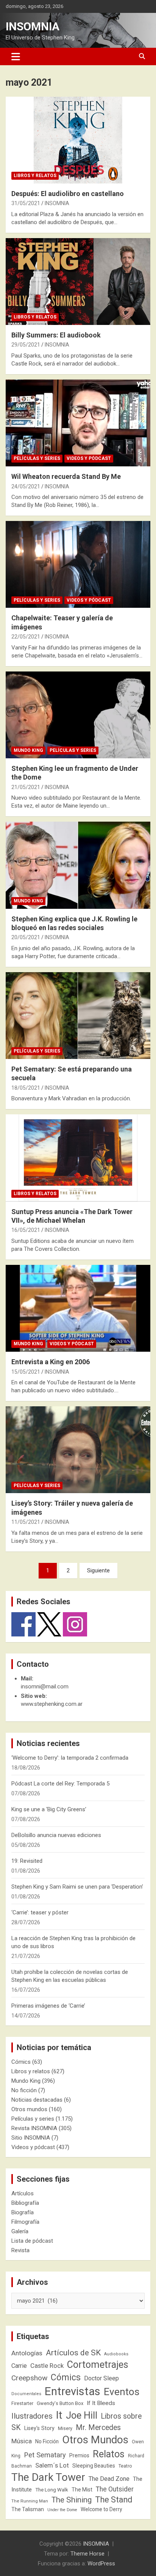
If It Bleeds (101, 2403)
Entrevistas (73, 2391)
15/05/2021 (26, 1372)
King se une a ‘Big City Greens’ (49, 1809)
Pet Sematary (45, 2455)
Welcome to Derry (101, 2509)
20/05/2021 (26, 937)
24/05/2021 (26, 486)
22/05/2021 (26, 637)
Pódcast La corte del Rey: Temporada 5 (60, 1784)
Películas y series (37, 458)
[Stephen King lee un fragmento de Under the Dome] (78, 715)
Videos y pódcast (89, 458)
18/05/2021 (26, 1088)
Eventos (122, 2392)
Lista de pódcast (32, 2241)
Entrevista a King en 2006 (51, 1362)
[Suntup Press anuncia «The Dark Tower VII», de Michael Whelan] (78, 1158)
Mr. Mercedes (98, 2428)
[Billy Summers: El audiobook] (78, 282)
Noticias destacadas (37, 2100)
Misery (65, 2428)
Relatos (109, 2454)
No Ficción (47, 2441)
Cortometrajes (98, 2365)
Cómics (21, 2062)
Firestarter (22, 2403)
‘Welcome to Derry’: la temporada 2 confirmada (70, 1758)
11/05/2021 (26, 1522)
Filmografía (25, 2222)
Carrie (19, 2366)
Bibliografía (25, 2203)
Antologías (27, 2353)
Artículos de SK (73, 2352)
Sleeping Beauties (94, 2466)
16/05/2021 (26, 1230)
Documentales (26, 2394)
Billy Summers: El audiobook (56, 335)
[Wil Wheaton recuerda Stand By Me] (78, 423)
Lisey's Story (39, 2428)
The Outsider (115, 2489)
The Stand (114, 2500)
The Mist (82, 2490)
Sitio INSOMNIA (31, 2138)
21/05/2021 (26, 787)
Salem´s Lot (52, 2465)
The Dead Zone (109, 2479)
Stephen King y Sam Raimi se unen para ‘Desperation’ (77, 1887)
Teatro (125, 2466)
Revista (20, 2250)
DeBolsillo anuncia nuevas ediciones (56, 1835)
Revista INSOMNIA (34, 2128)
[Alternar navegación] (16, 56)
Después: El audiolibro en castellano (68, 194)
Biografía (23, 2212)
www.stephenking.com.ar (52, 1704)
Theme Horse (87, 2554)
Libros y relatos (35, 176)
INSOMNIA (33, 26)
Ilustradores (32, 2416)
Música (22, 2441)
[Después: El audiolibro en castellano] (78, 140)
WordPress (101, 2563)
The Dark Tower (48, 2477)
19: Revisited (27, 1861)
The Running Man (30, 2501)
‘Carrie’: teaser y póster (40, 1912)
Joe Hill (82, 2415)
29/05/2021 (26, 345)
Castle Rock (47, 2366)
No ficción (24, 2090)
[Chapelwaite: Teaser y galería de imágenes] (78, 565)
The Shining (72, 2500)
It (59, 2415)
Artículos (23, 2193)
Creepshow (29, 2378)
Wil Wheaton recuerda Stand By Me (66, 476)
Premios (79, 2455)
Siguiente (98, 1570)
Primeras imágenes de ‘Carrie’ (48, 2006)
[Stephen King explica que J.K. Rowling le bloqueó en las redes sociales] (78, 865)
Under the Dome (62, 2510)
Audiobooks (116, 2354)
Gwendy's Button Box (60, 2403)
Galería (20, 2231)
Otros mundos (29, 2109)
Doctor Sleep (101, 2378)
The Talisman (28, 2509)
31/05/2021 (26, 203)
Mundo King (28, 750)
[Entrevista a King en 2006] (78, 1308)
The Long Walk (52, 2490)
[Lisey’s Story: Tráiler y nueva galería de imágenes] (78, 1450)
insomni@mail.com (45, 1686)
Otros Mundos (95, 2440)
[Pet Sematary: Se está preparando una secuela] (78, 1016)
